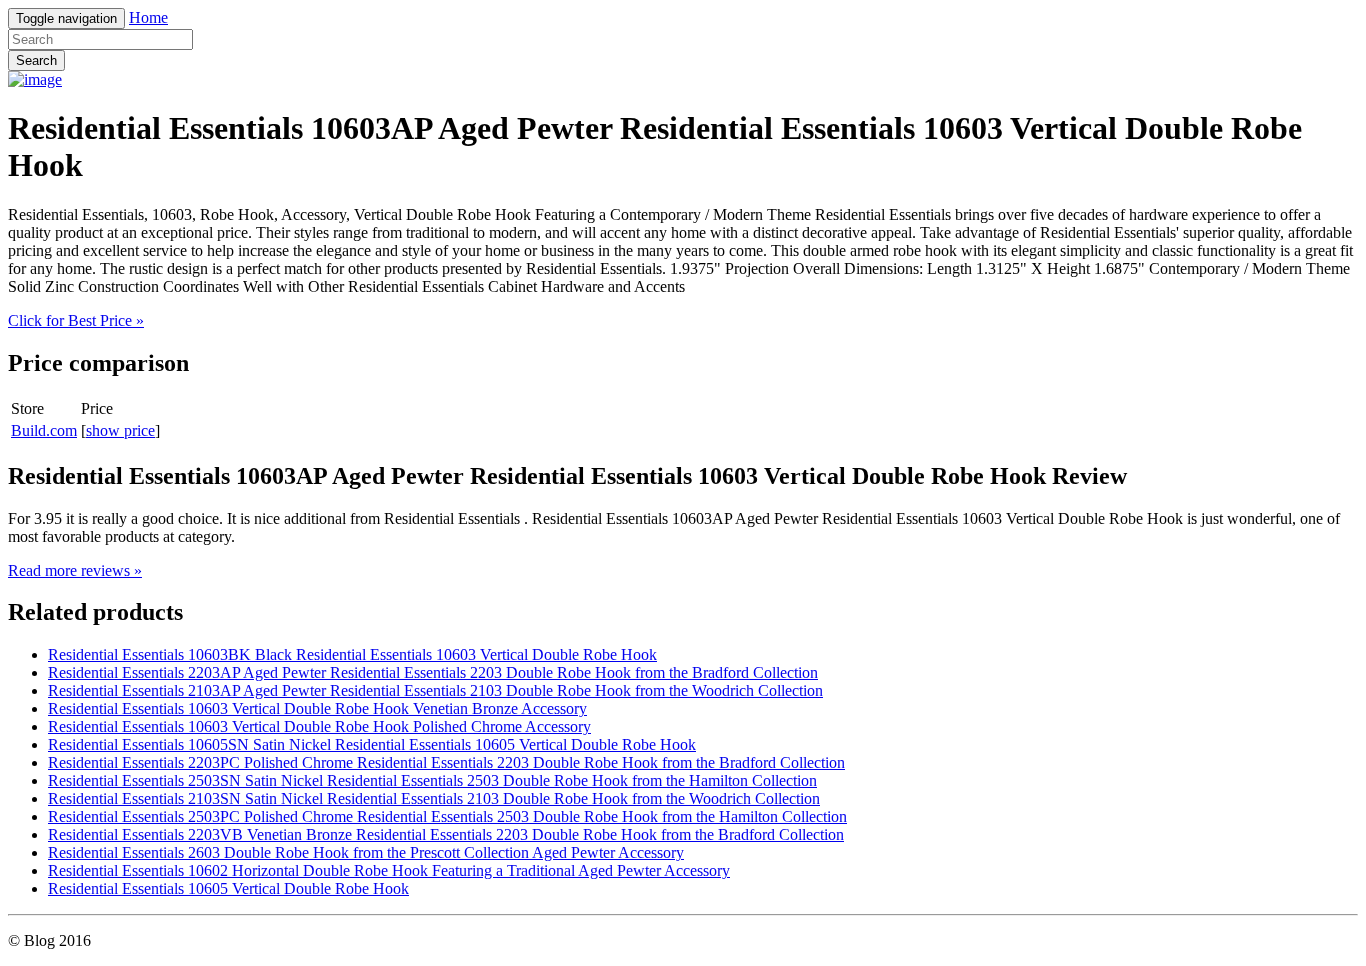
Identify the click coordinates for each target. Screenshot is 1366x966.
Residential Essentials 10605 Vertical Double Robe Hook (228, 888)
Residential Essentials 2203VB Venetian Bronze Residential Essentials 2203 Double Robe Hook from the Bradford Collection (446, 834)
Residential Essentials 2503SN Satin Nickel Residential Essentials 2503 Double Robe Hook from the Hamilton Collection (432, 780)
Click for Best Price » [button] (76, 320)
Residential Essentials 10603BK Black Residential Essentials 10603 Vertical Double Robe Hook (352, 654)
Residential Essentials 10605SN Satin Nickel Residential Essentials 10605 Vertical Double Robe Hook (372, 744)
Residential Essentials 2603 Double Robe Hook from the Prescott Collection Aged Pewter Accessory (366, 852)
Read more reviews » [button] (75, 570)
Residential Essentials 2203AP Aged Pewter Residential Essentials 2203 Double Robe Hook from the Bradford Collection (433, 672)
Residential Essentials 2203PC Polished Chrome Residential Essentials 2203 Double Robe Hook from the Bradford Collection (446, 762)
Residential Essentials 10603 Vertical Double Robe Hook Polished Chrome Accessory (319, 726)
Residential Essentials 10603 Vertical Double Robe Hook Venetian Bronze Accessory (317, 708)
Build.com (44, 430)
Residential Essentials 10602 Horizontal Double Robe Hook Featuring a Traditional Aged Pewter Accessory (389, 870)
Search (36, 60)
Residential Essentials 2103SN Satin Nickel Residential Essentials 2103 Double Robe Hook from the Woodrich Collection (434, 798)
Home (148, 17)
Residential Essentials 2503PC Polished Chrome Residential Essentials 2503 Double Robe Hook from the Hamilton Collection (447, 816)
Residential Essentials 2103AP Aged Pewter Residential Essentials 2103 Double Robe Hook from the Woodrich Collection (435, 690)
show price (120, 430)
